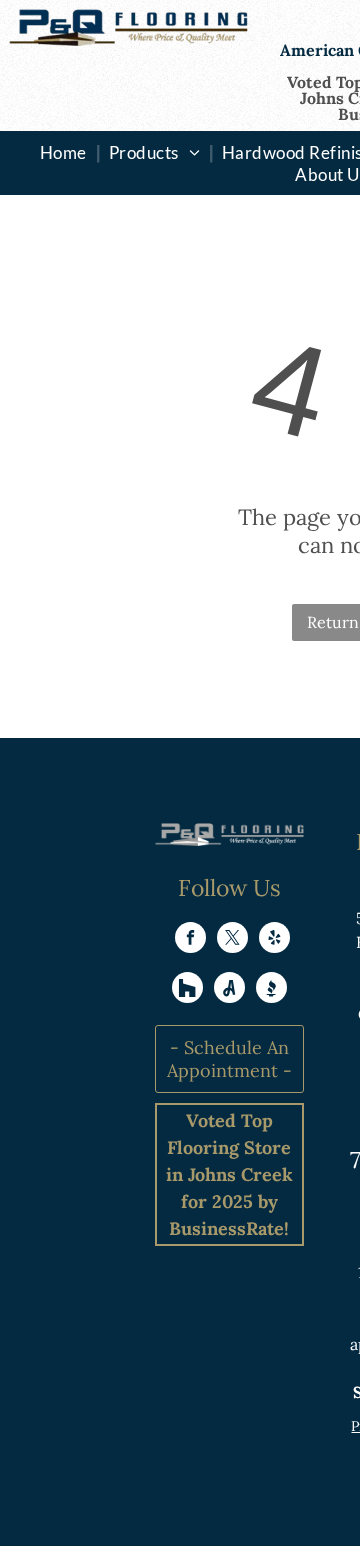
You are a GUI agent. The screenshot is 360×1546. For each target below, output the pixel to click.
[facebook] (190, 940)
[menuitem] (65, 152)
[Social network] (187, 990)
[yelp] (274, 940)
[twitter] (232, 940)
